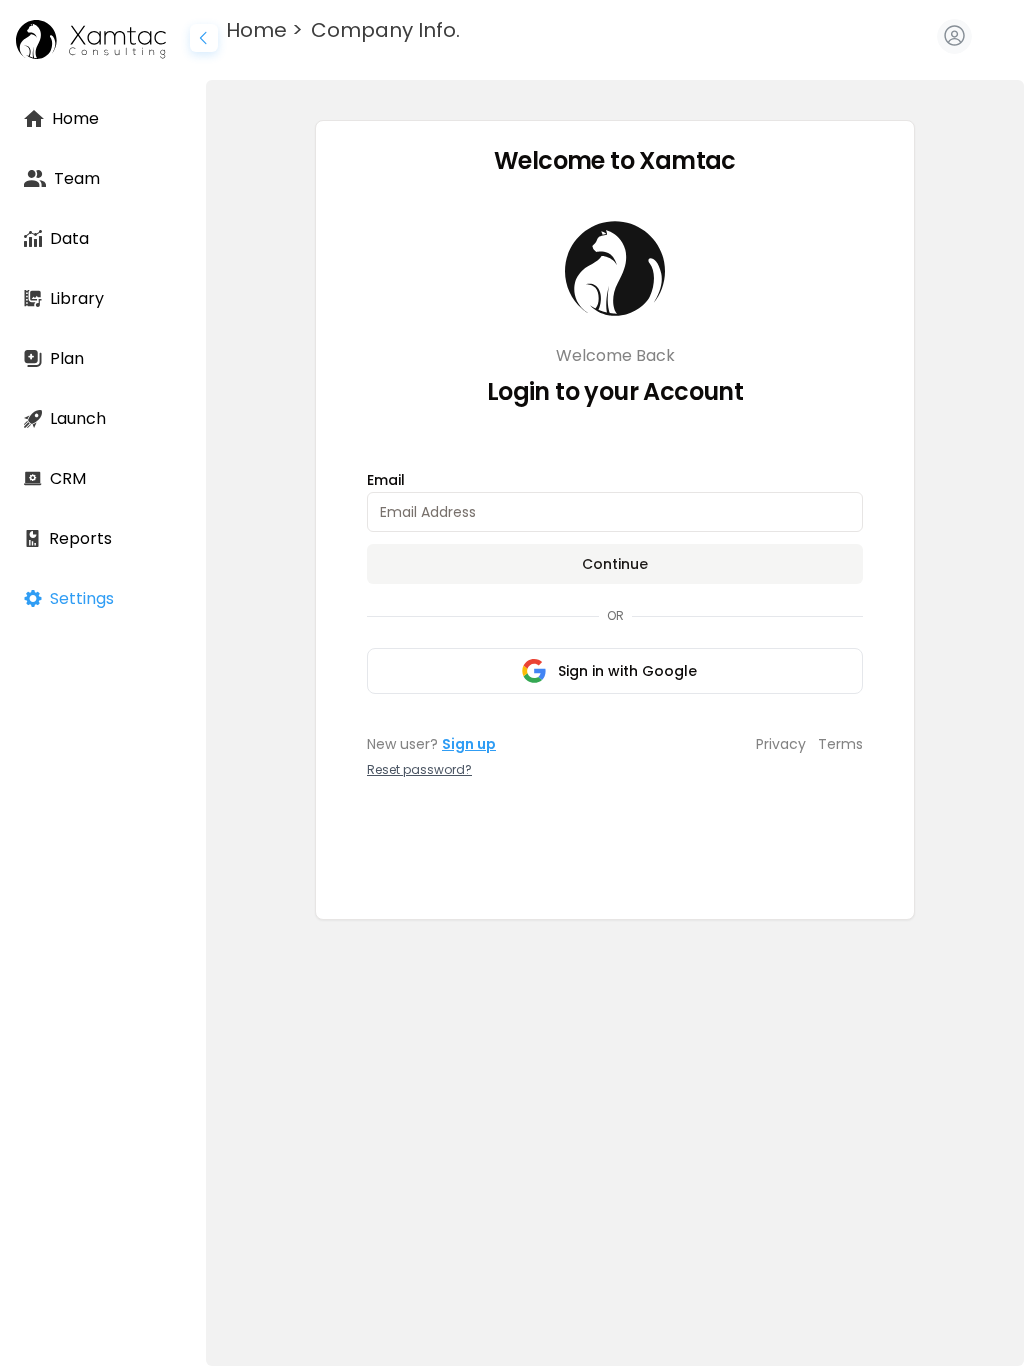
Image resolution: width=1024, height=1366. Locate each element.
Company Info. (385, 30)
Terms (840, 744)
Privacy (781, 744)
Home (256, 30)
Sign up (469, 744)
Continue (615, 564)
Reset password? (419, 770)
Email (386, 480)
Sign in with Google (627, 671)
